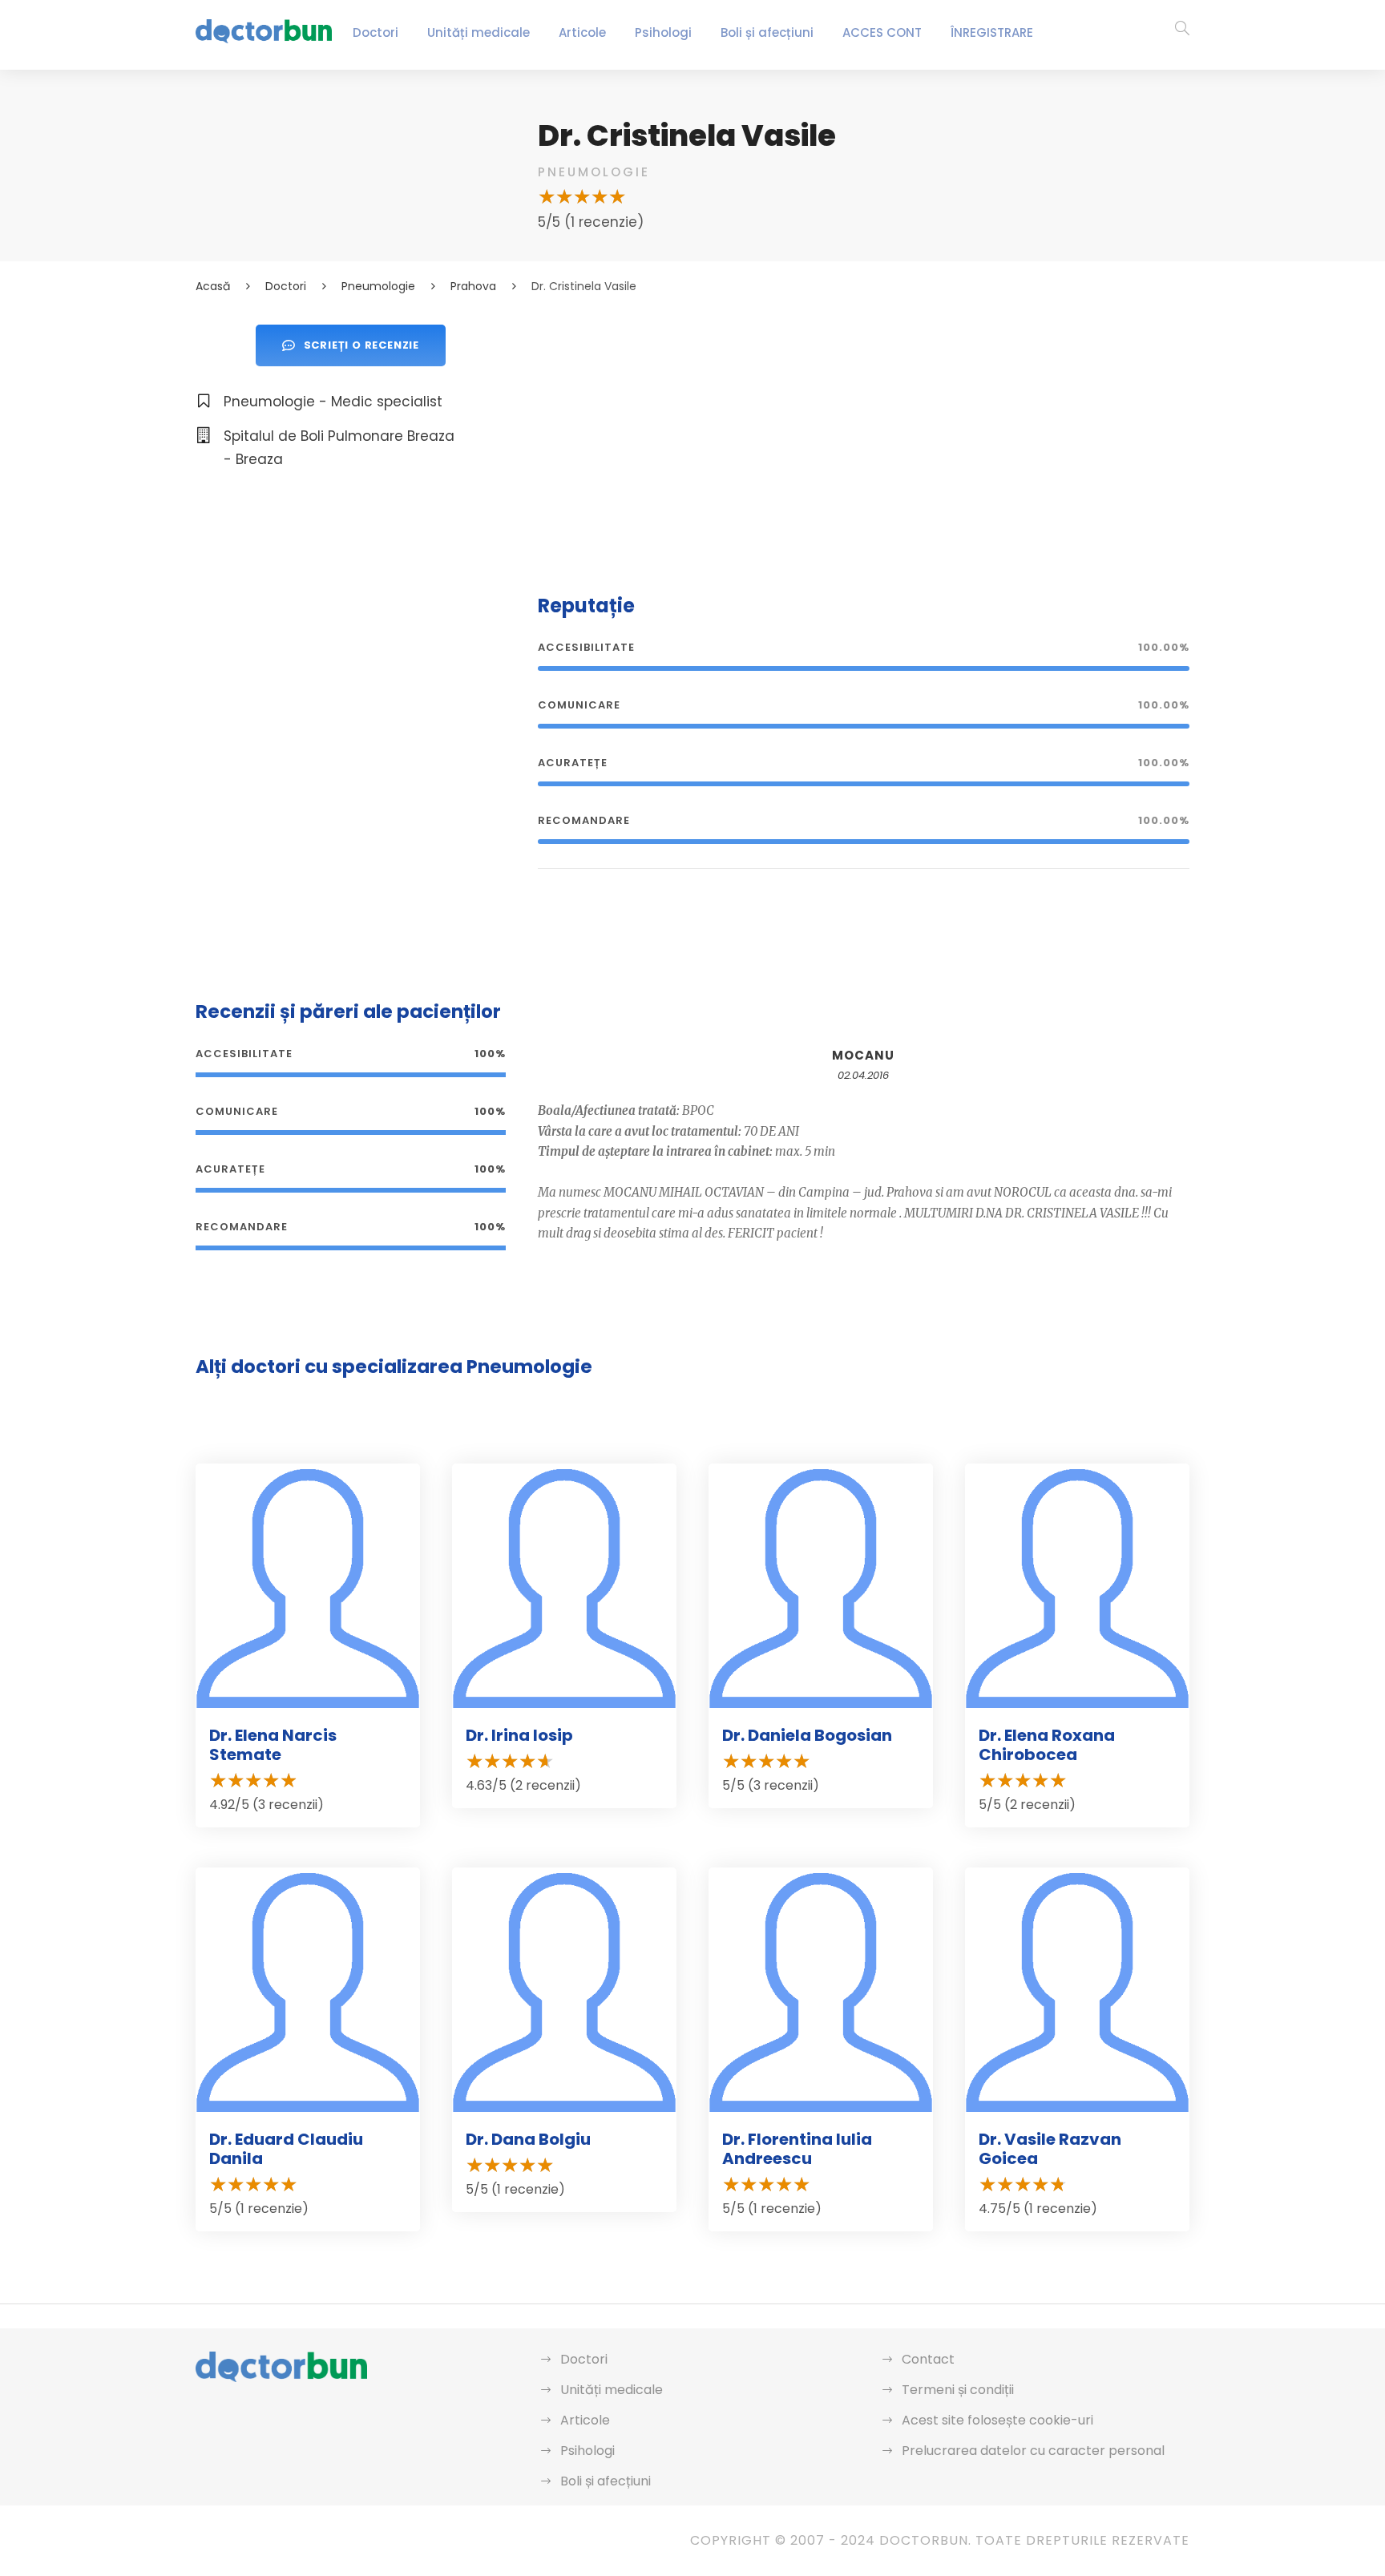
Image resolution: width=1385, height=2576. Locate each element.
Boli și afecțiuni (767, 32)
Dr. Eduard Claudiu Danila (286, 2149)
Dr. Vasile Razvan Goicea (1050, 2149)
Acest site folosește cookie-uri (997, 2420)
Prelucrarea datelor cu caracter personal (1033, 2451)
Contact (928, 2359)
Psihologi (663, 32)
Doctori (376, 32)
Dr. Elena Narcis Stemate (273, 1745)
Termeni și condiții (958, 2390)
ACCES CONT (882, 32)
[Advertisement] (864, 437)
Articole (582, 32)
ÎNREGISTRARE (992, 32)
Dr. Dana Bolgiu (528, 2139)
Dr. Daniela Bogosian (807, 1735)
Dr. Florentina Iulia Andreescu (797, 2149)
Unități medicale (478, 32)
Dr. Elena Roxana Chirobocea (1047, 1745)
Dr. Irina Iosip (519, 1735)
